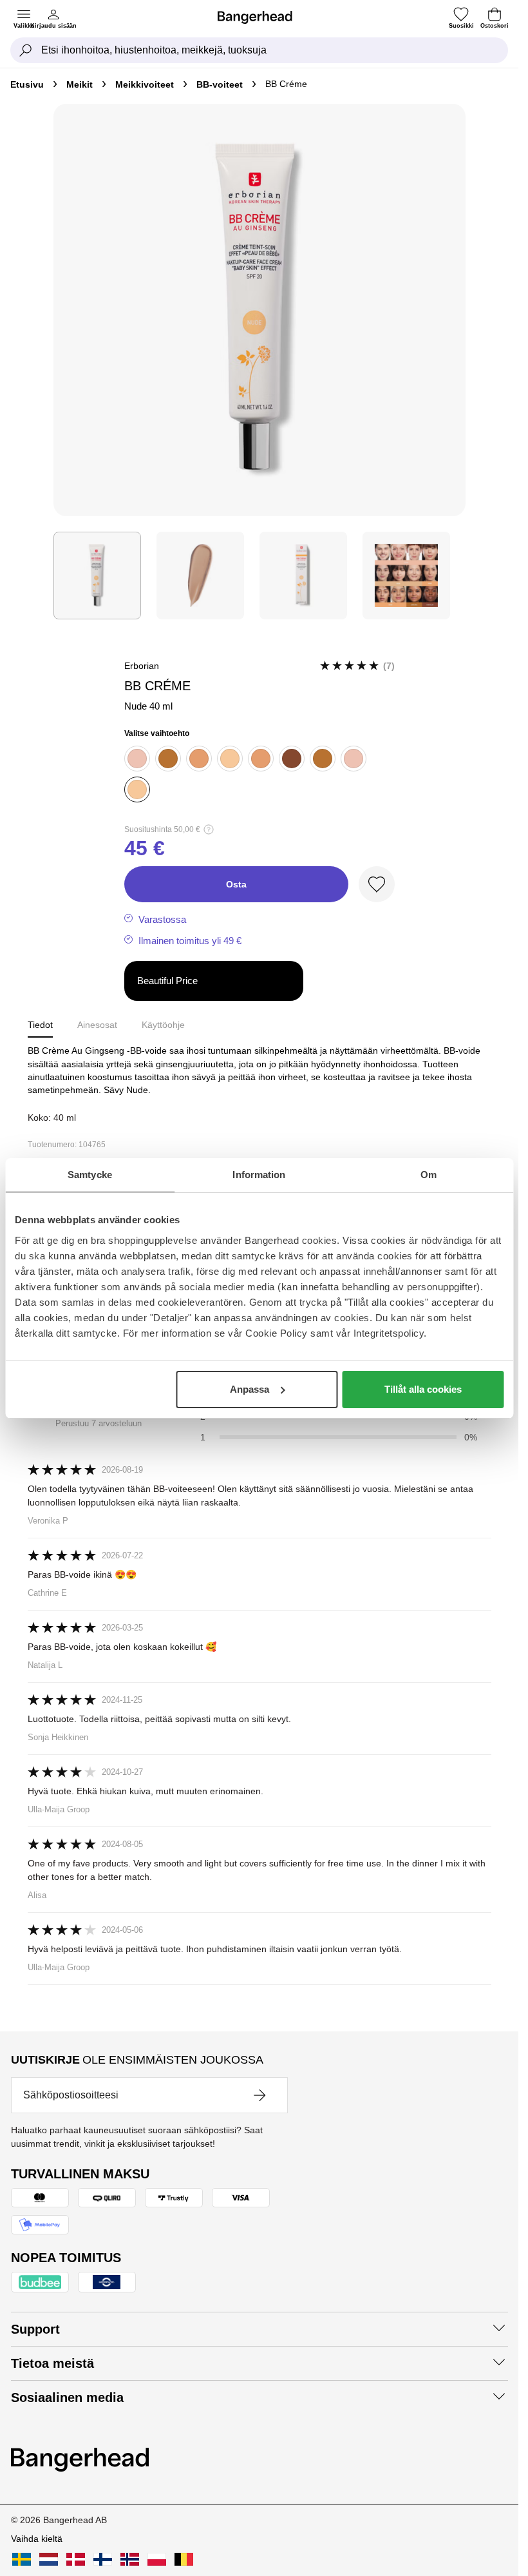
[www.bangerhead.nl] (49, 2559)
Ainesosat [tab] (97, 1025)
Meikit (80, 84)
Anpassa (250, 1389)
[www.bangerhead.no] (130, 2559)
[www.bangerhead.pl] (157, 2559)
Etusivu (27, 84)
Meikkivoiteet (145, 84)
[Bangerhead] (260, 17)
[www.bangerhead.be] (184, 2559)
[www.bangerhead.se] (22, 2559)
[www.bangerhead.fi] (103, 2559)
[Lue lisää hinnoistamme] (209, 829)
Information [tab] (259, 1175)
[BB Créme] (97, 576)
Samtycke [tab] (90, 1175)
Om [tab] (429, 1175)
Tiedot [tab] (40, 1025)
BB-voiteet (220, 84)
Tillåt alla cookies (423, 1389)
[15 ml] (137, 759)
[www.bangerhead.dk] (76, 2559)
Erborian (142, 666)
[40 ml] (261, 759)
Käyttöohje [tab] (163, 1025)
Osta (236, 884)
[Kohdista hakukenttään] (26, 50)
